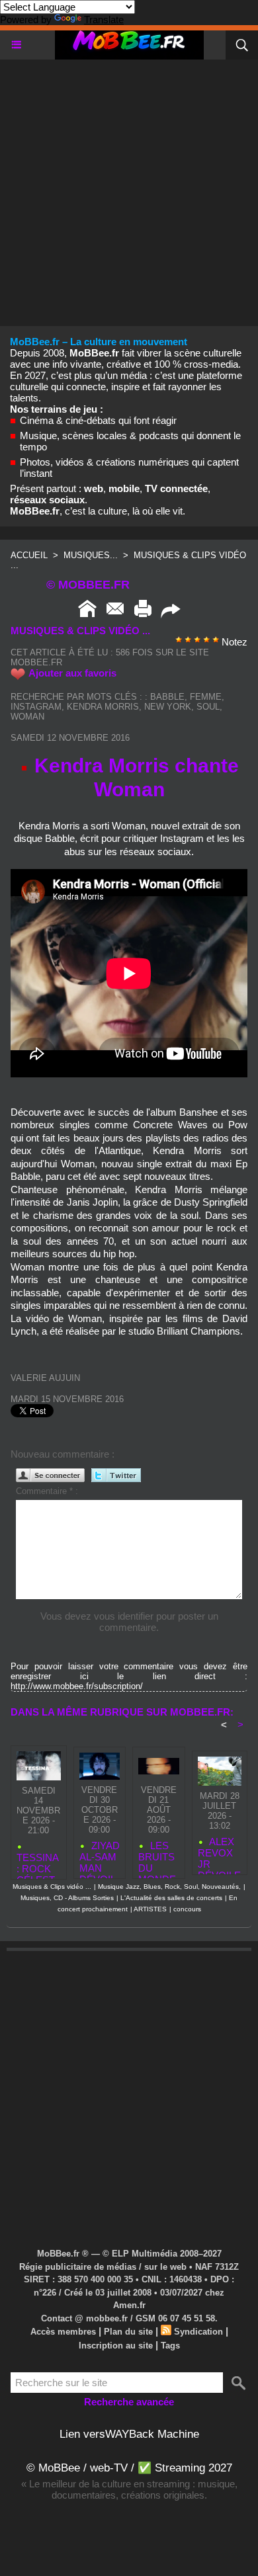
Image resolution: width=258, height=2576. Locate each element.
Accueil (29, 555)
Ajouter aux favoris (72, 673)
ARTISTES (150, 1909)
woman (27, 717)
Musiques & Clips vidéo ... (52, 1887)
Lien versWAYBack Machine (129, 2434)
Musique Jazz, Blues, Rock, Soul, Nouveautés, (169, 1887)
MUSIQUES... (91, 555)
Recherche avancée (129, 2402)
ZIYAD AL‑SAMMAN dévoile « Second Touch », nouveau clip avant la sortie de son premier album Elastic (100, 1856)
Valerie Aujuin (45, 1378)
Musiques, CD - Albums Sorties (67, 1898)
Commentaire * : (47, 1491)
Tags (170, 2346)
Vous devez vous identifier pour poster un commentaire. (129, 1622)
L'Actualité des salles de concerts (171, 1898)
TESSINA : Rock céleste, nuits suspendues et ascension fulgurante (38, 1863)
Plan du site (128, 2332)
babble (167, 697)
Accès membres (63, 2332)
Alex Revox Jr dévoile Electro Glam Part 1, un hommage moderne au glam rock (219, 1852)
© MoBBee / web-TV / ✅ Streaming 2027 (129, 2468)
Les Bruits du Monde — (157, 1856)
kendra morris (103, 707)
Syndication (198, 2332)
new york (168, 707)
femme (206, 697)
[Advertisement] (129, 188)
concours (187, 1909)
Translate (104, 20)
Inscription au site (116, 2346)
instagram (36, 707)
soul (208, 707)
